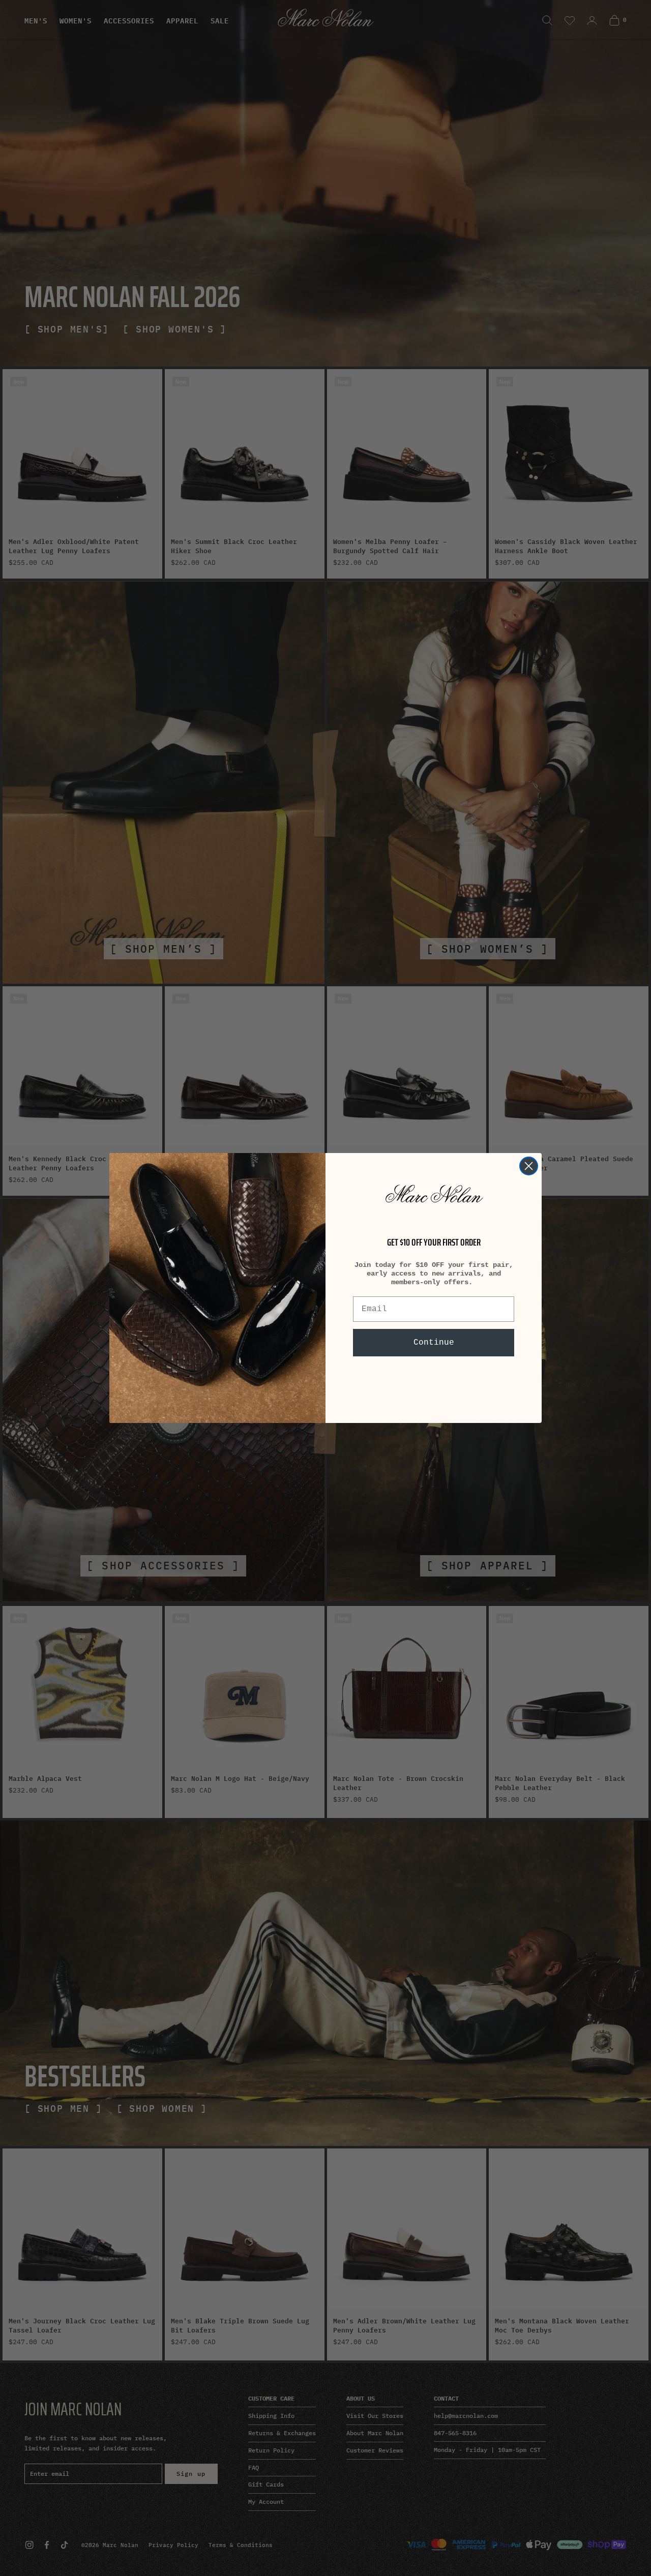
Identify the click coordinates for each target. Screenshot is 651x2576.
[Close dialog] (529, 1166)
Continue (434, 1343)
